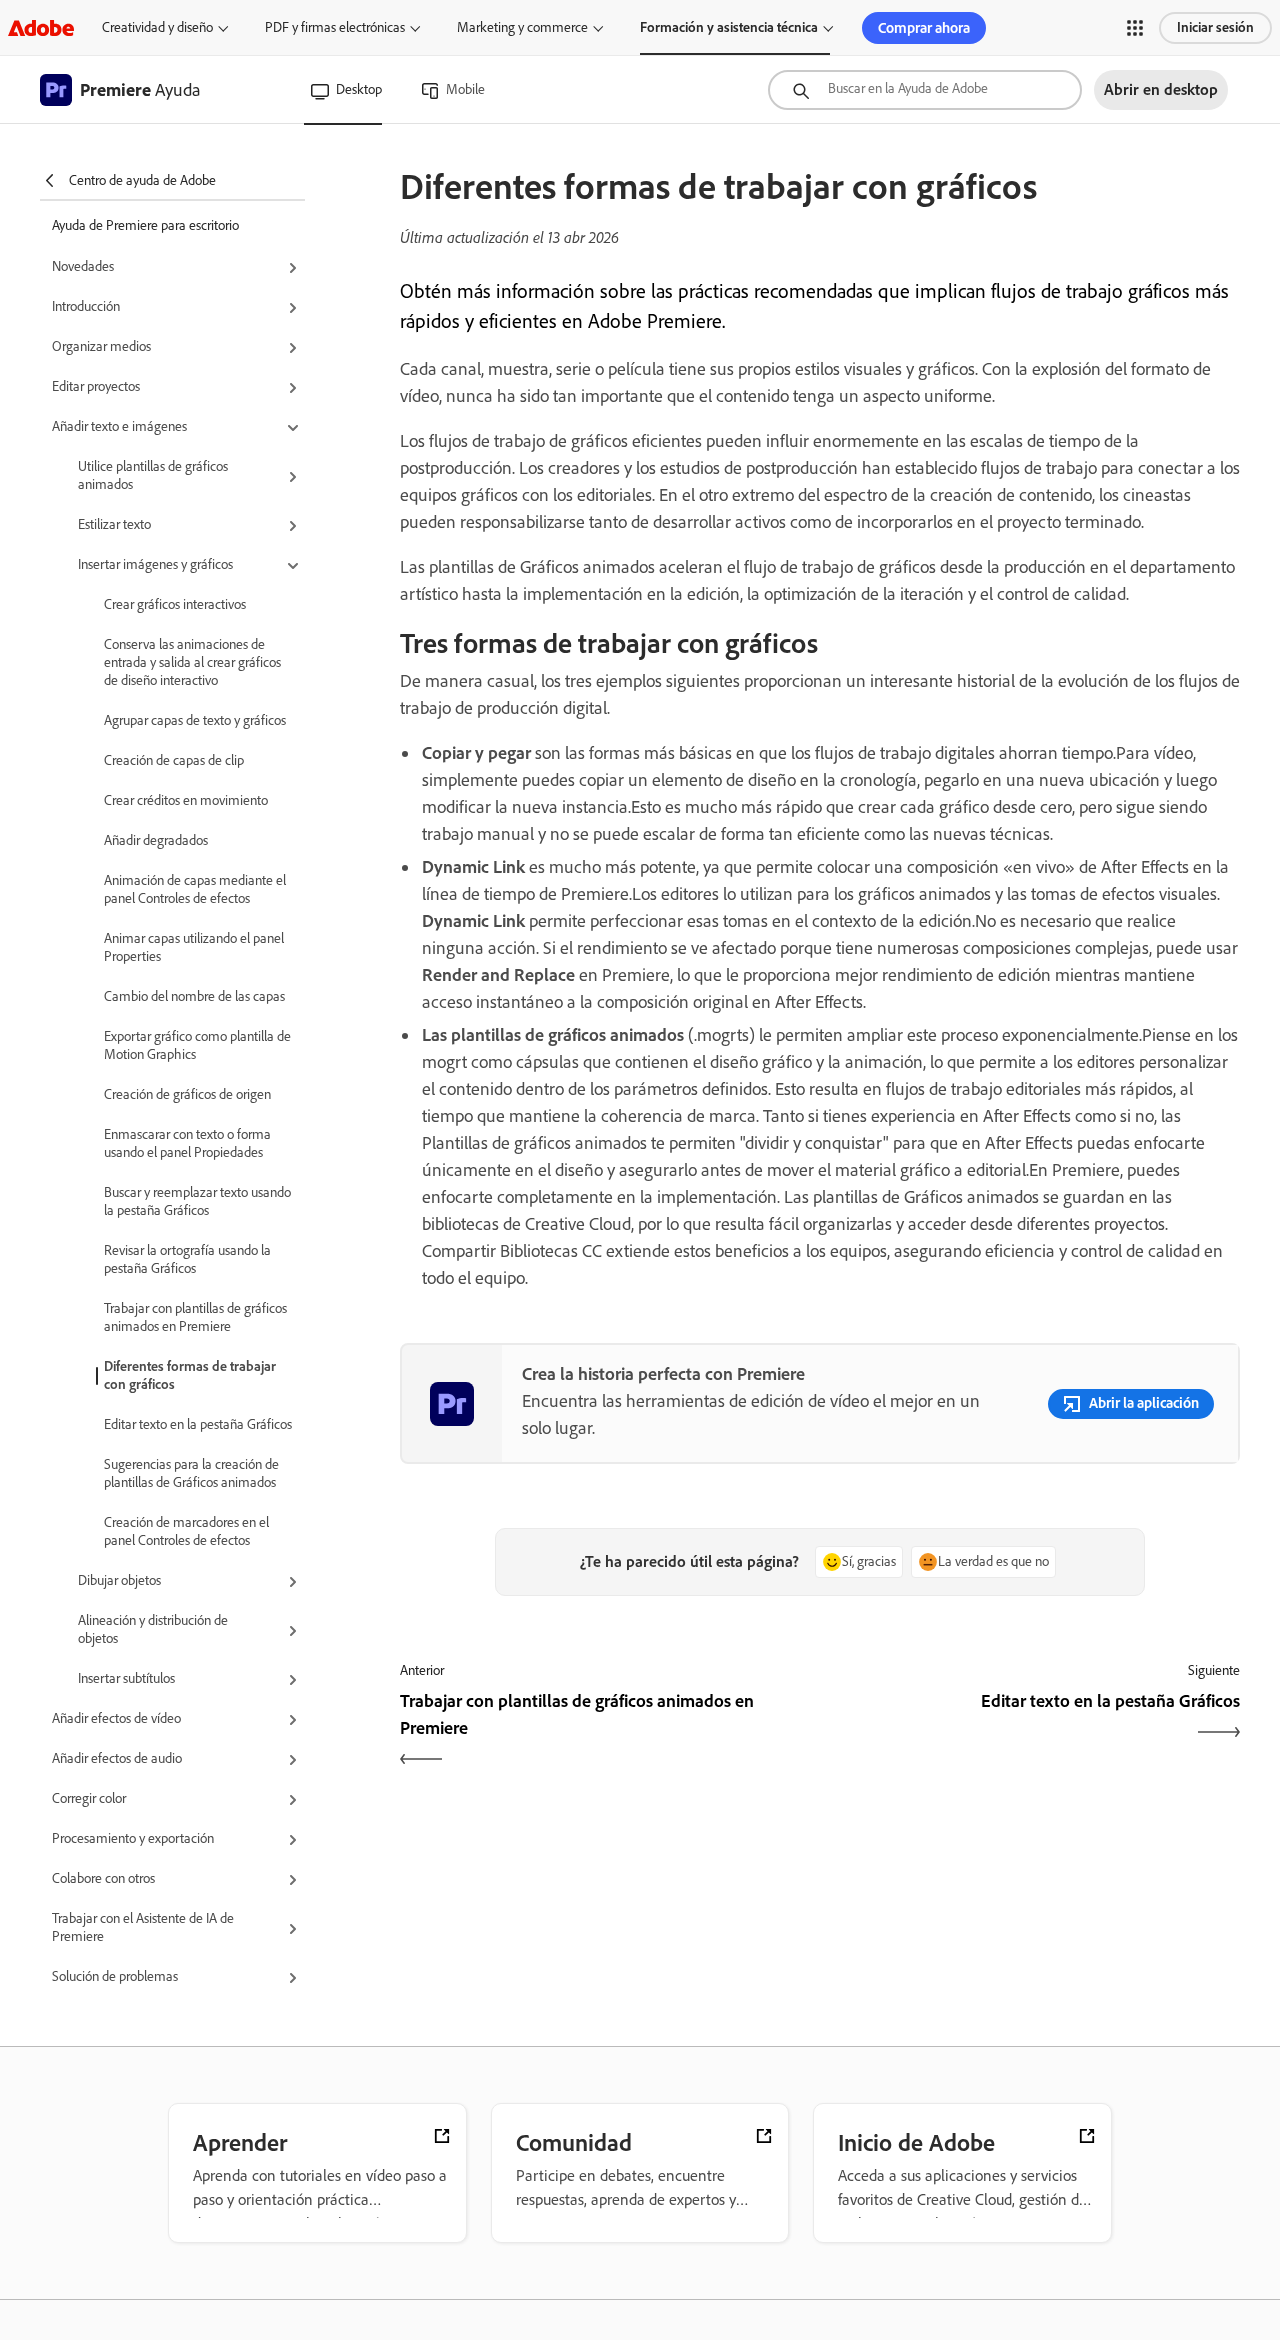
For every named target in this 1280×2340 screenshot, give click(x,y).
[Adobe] (41, 27)
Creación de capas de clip (174, 760)
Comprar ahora (924, 28)
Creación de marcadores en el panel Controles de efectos (186, 1531)
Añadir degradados (156, 840)
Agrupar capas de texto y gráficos (195, 720)
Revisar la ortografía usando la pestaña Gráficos (187, 1259)
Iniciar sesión (1215, 27)
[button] (1135, 28)
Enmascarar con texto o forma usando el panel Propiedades (187, 1143)
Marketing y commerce (522, 27)
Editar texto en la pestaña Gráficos (198, 1424)
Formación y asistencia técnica (729, 27)
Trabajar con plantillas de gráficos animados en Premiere (195, 1317)
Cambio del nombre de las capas (194, 996)
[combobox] (925, 90)
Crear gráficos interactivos (175, 604)
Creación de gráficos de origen (187, 1094)
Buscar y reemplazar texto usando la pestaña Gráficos (197, 1201)
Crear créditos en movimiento (186, 800)
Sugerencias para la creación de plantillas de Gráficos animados (191, 1473)
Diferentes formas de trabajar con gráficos (190, 1375)
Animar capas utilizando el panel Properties (194, 947)
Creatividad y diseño (157, 27)
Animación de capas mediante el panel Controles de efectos (195, 889)
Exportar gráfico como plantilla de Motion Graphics (197, 1045)
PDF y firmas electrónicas (335, 27)
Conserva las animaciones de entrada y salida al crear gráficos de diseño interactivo (192, 662)
